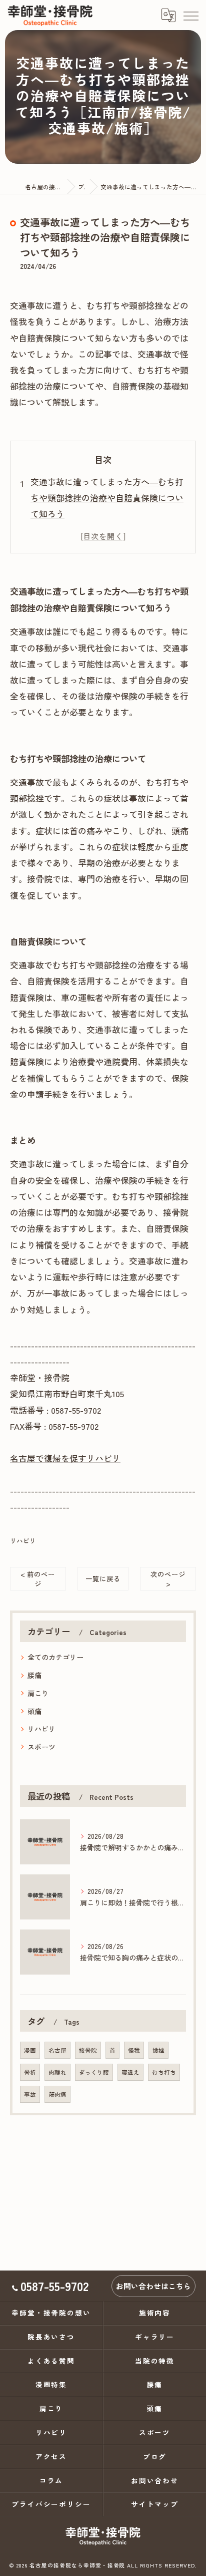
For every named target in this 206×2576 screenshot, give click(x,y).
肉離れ (57, 2072)
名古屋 (57, 2050)
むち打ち (164, 2072)
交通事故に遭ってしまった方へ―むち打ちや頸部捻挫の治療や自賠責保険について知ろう (107, 498)
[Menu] (190, 15)
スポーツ (41, 1747)
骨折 (30, 2072)
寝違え (130, 2072)
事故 (30, 2094)
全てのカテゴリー (55, 1657)
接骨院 (88, 2050)
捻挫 (158, 2050)
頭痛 (34, 1711)
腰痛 (34, 1675)
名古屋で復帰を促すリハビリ (65, 1458)
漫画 (30, 2050)
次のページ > (168, 1579)
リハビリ (23, 1541)
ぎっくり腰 (94, 2072)
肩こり (38, 1693)
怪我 (134, 2050)
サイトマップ (155, 2504)
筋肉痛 (57, 2094)
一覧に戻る (103, 1578)
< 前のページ (38, 1579)
